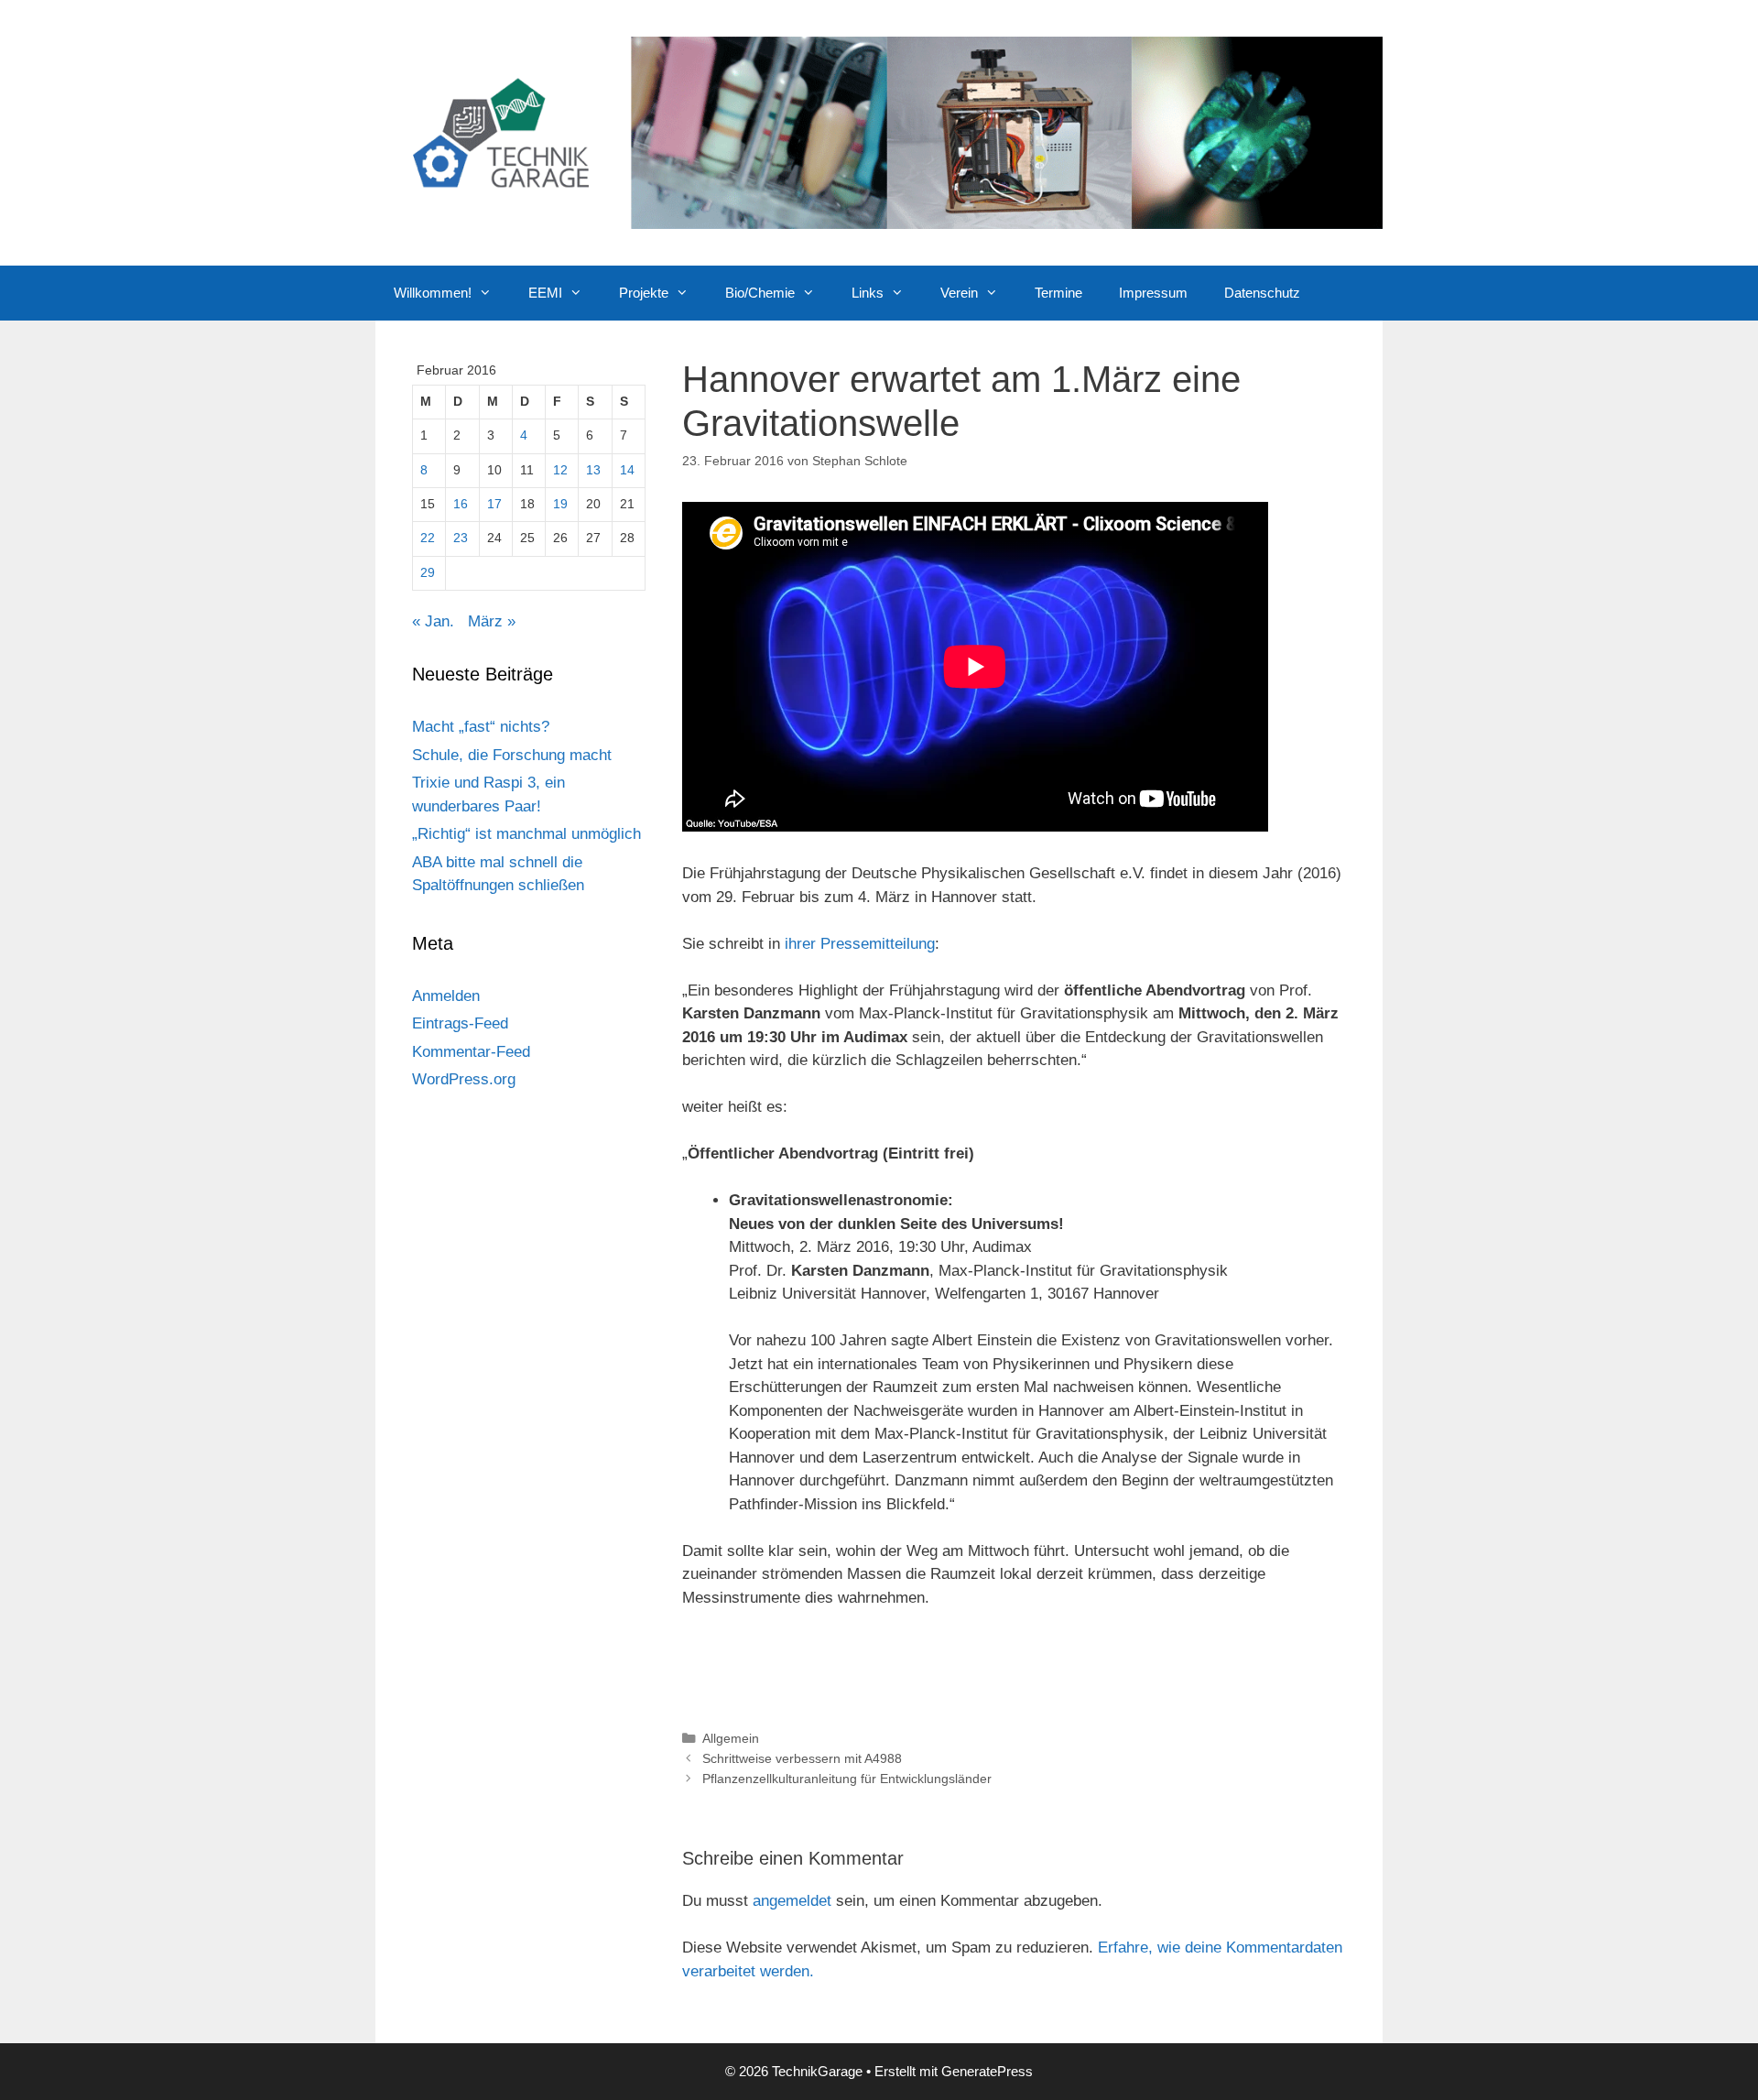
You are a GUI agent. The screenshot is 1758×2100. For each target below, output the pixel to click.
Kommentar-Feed (471, 1052)
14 (627, 470)
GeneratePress (987, 2071)
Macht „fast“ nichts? (481, 727)
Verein (959, 293)
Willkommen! (433, 293)
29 (428, 573)
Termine (1058, 293)
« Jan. (433, 621)
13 (593, 470)
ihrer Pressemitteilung (860, 944)
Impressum (1153, 293)
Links (868, 293)
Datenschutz (1262, 293)
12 (560, 470)
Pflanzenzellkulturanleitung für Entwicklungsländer (847, 1779)
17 (494, 504)
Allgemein (731, 1738)
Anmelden (446, 996)
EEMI (545, 293)
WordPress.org (464, 1079)
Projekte (644, 293)
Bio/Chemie (760, 293)
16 (461, 504)
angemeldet (792, 1901)
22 (428, 538)
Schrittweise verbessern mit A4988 (802, 1758)
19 (560, 504)
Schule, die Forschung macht (512, 755)
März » (492, 621)
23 (461, 538)
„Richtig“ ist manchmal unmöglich (526, 834)
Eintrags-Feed (460, 1023)
